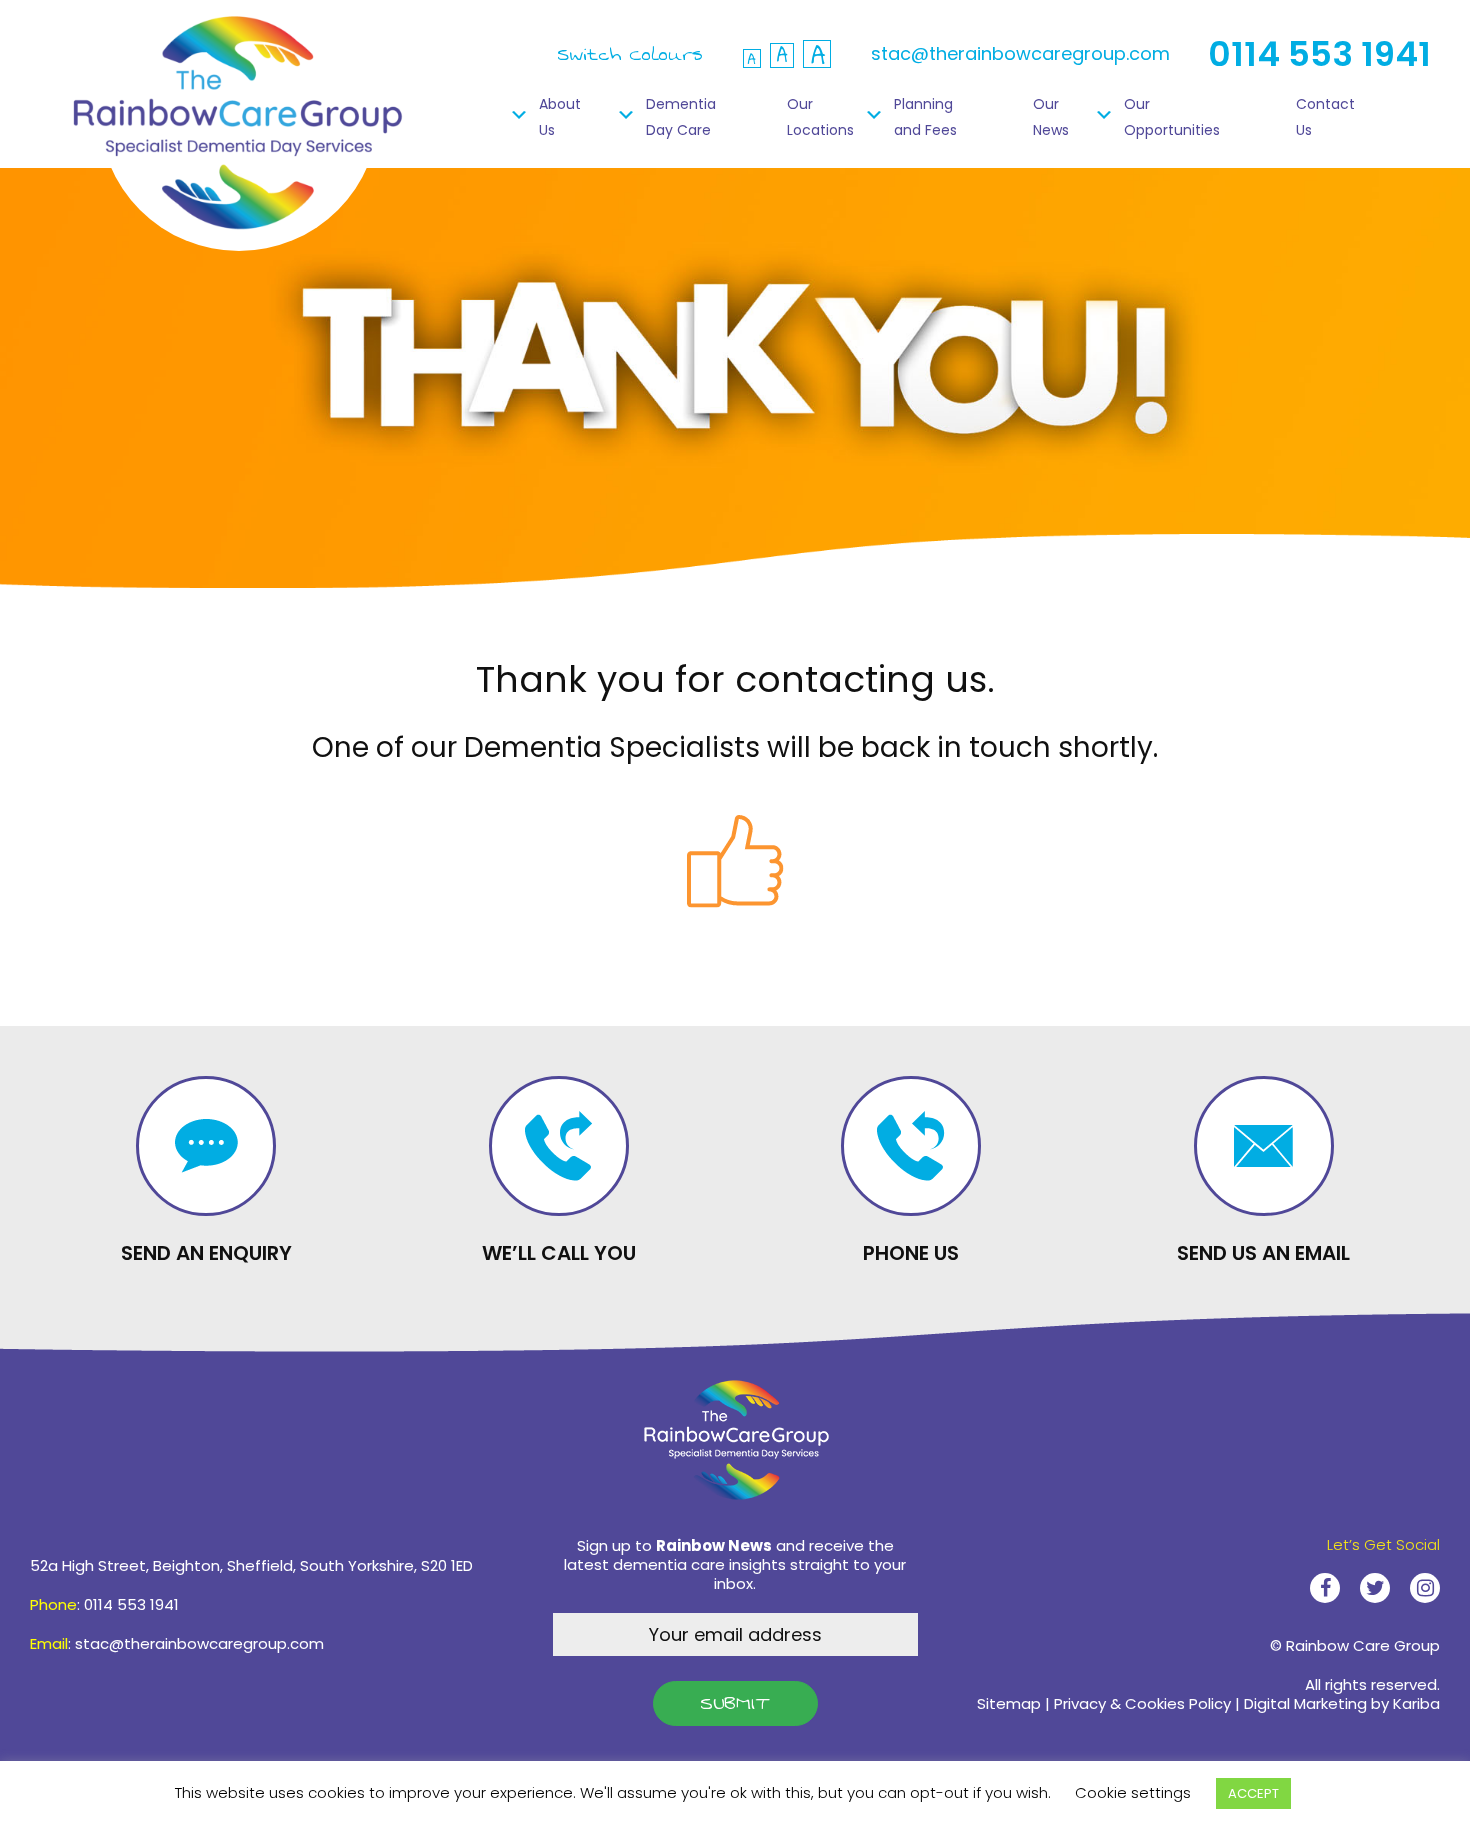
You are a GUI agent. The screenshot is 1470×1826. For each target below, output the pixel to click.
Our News (1051, 117)
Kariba (1416, 1703)
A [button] (752, 58)
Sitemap (1009, 1703)
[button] (782, 55)
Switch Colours (630, 54)
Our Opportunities (1172, 117)
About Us (560, 117)
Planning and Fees (925, 117)
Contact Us (1325, 117)
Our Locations (820, 117)
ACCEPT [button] (1253, 1793)
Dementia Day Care (681, 117)
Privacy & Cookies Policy (1142, 1703)
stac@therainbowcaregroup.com (1020, 53)
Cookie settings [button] (1133, 1792)
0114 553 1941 (1319, 54)
